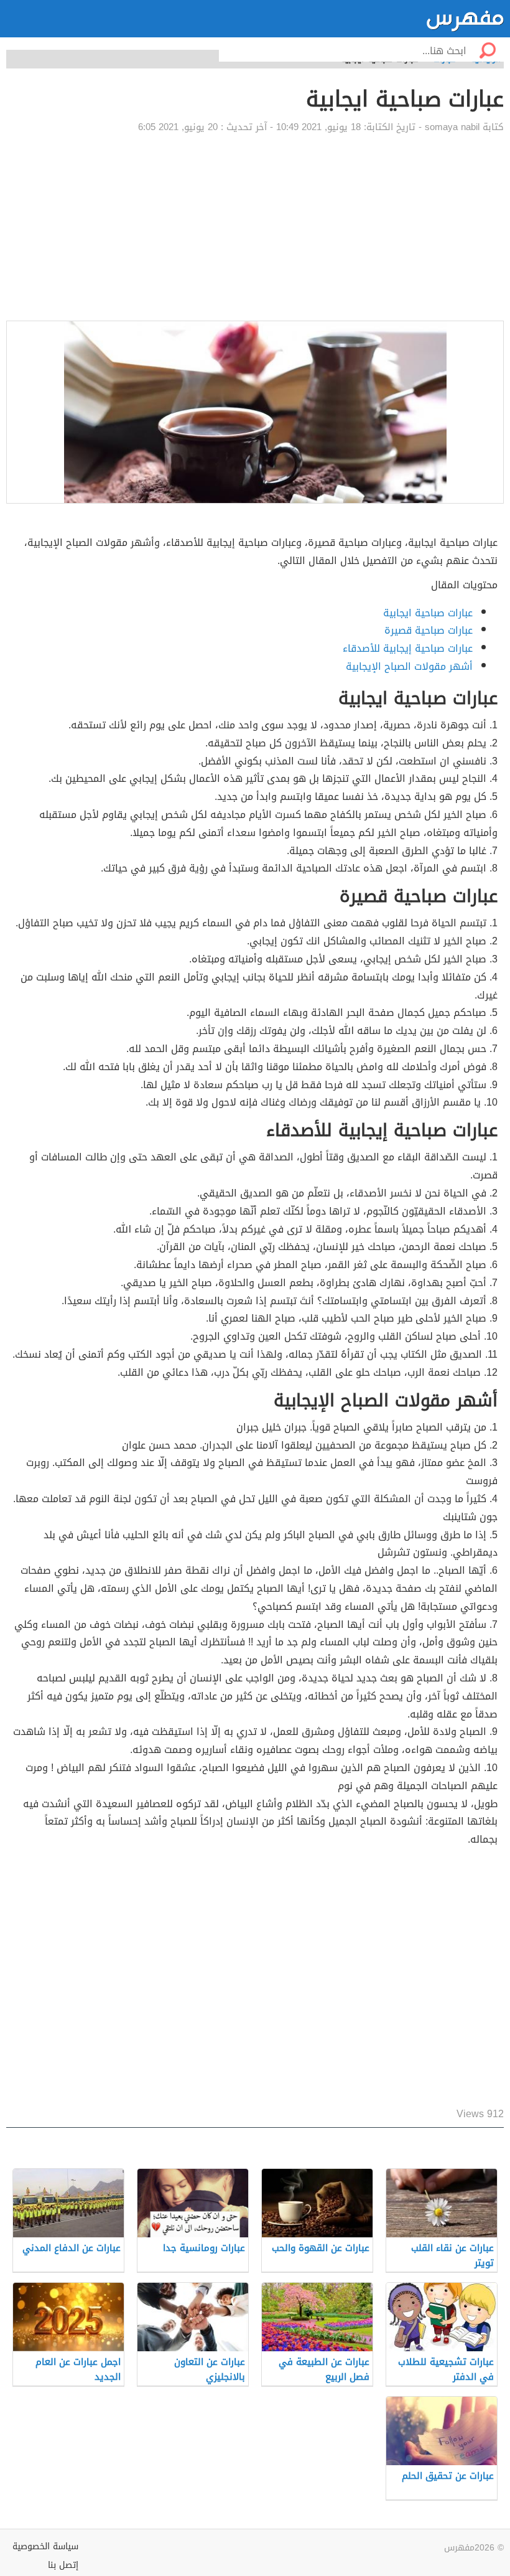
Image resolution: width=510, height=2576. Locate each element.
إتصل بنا (63, 2565)
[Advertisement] (255, 227)
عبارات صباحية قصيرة (429, 630)
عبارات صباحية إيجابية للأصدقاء (408, 648)
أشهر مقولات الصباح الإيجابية (409, 666)
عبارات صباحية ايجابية (428, 613)
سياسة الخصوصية (45, 2546)
